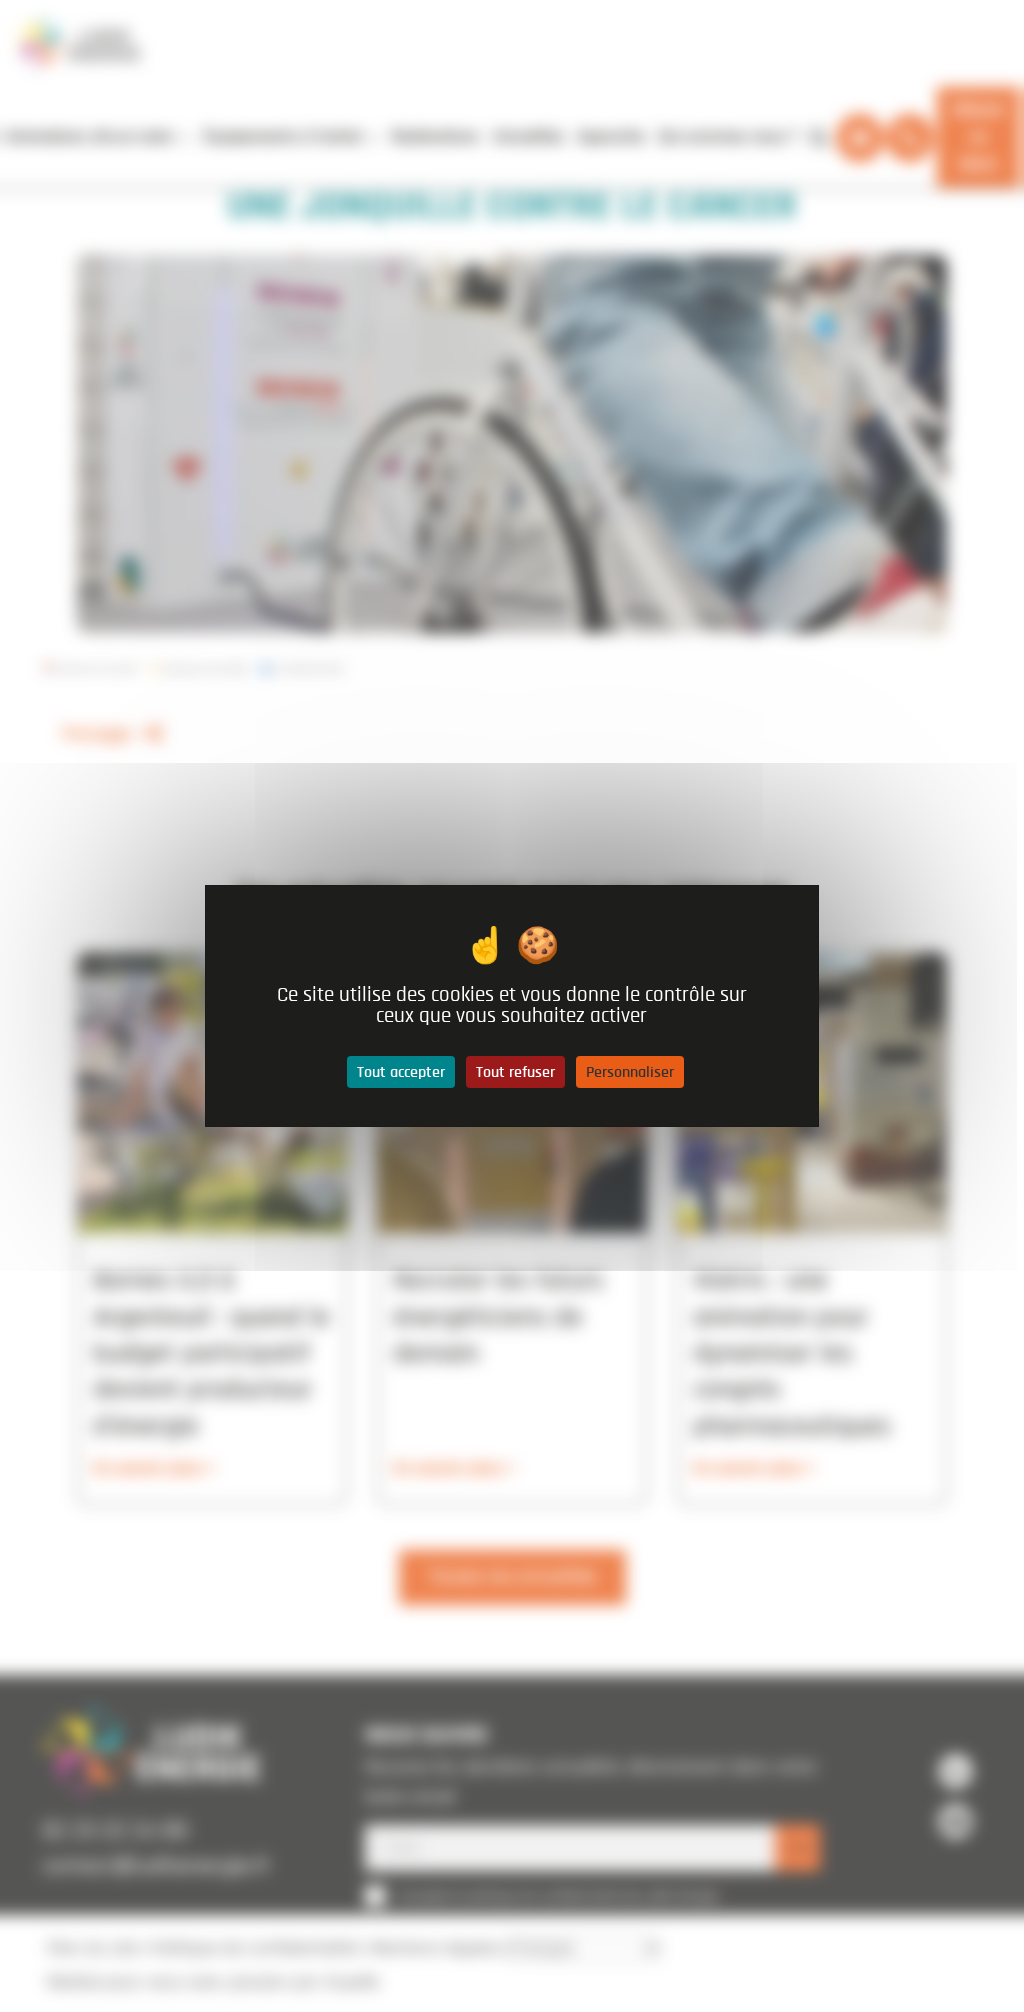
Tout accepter (401, 1072)
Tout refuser (515, 1072)
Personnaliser (630, 1072)
